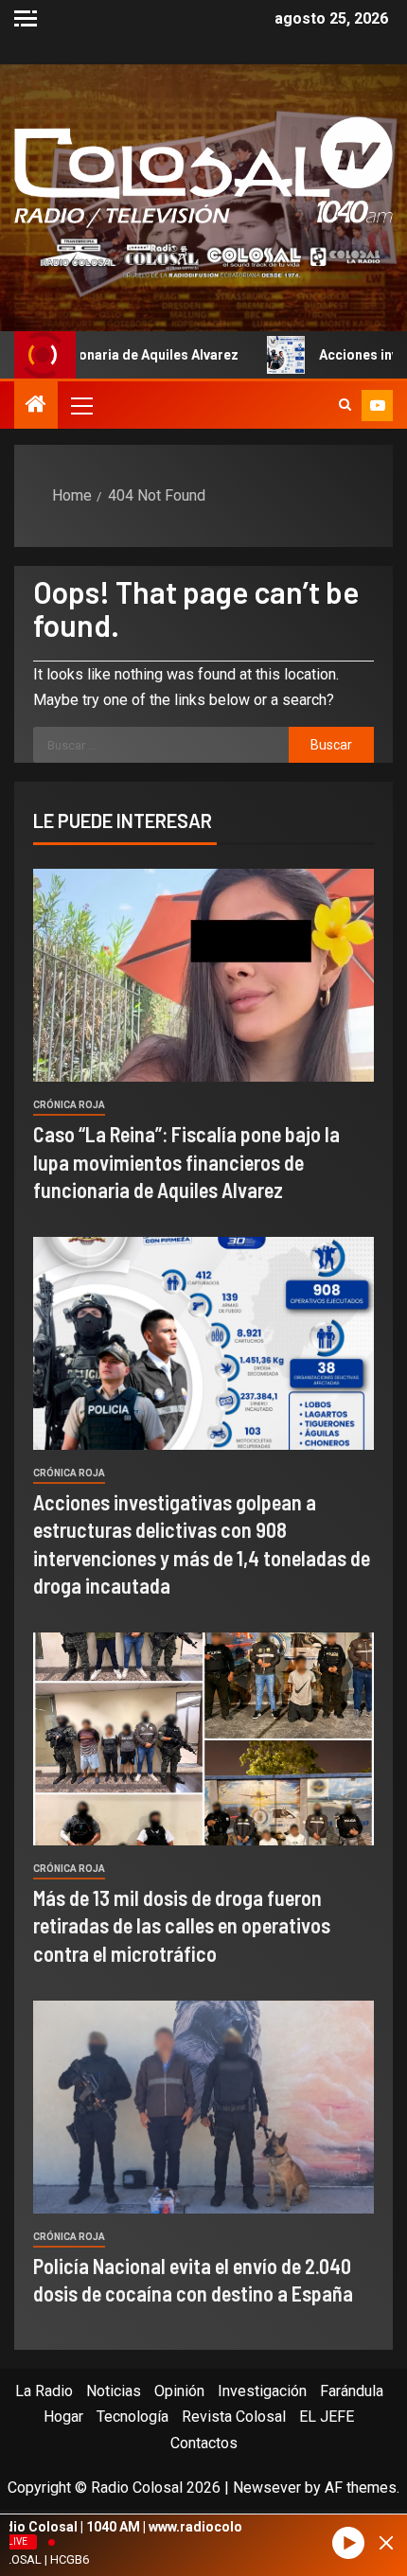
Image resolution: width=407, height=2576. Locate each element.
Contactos (204, 2443)
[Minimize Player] (386, 2543)
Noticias (114, 2391)
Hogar (63, 2417)
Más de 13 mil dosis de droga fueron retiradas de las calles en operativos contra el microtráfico (182, 1925)
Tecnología (133, 2417)
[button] (80, 405)
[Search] (345, 405)
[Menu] (80, 405)
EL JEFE (327, 2417)
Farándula (352, 2391)
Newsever (267, 2488)
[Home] (36, 406)
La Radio (44, 2391)
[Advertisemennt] (203, 257)
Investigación (262, 2391)
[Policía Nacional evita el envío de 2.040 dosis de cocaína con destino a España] (203, 2107)
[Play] (348, 2543)
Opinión (179, 2391)
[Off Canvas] (26, 18)
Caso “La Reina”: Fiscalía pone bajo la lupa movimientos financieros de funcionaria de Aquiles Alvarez (186, 1162)
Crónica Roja (69, 1105)
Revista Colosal (234, 2417)
